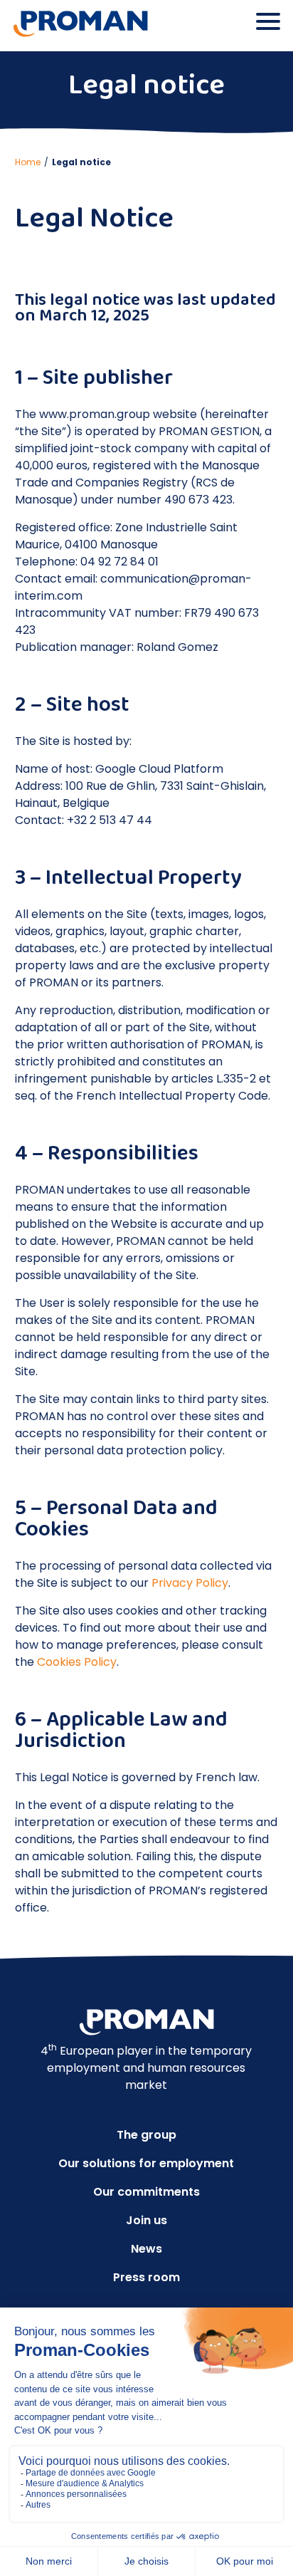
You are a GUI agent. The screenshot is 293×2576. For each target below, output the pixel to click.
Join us (146, 2220)
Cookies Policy (77, 1662)
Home (28, 162)
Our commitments (146, 2192)
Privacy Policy (190, 1583)
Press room (146, 2277)
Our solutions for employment (146, 2163)
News (146, 2249)
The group (146, 2135)
